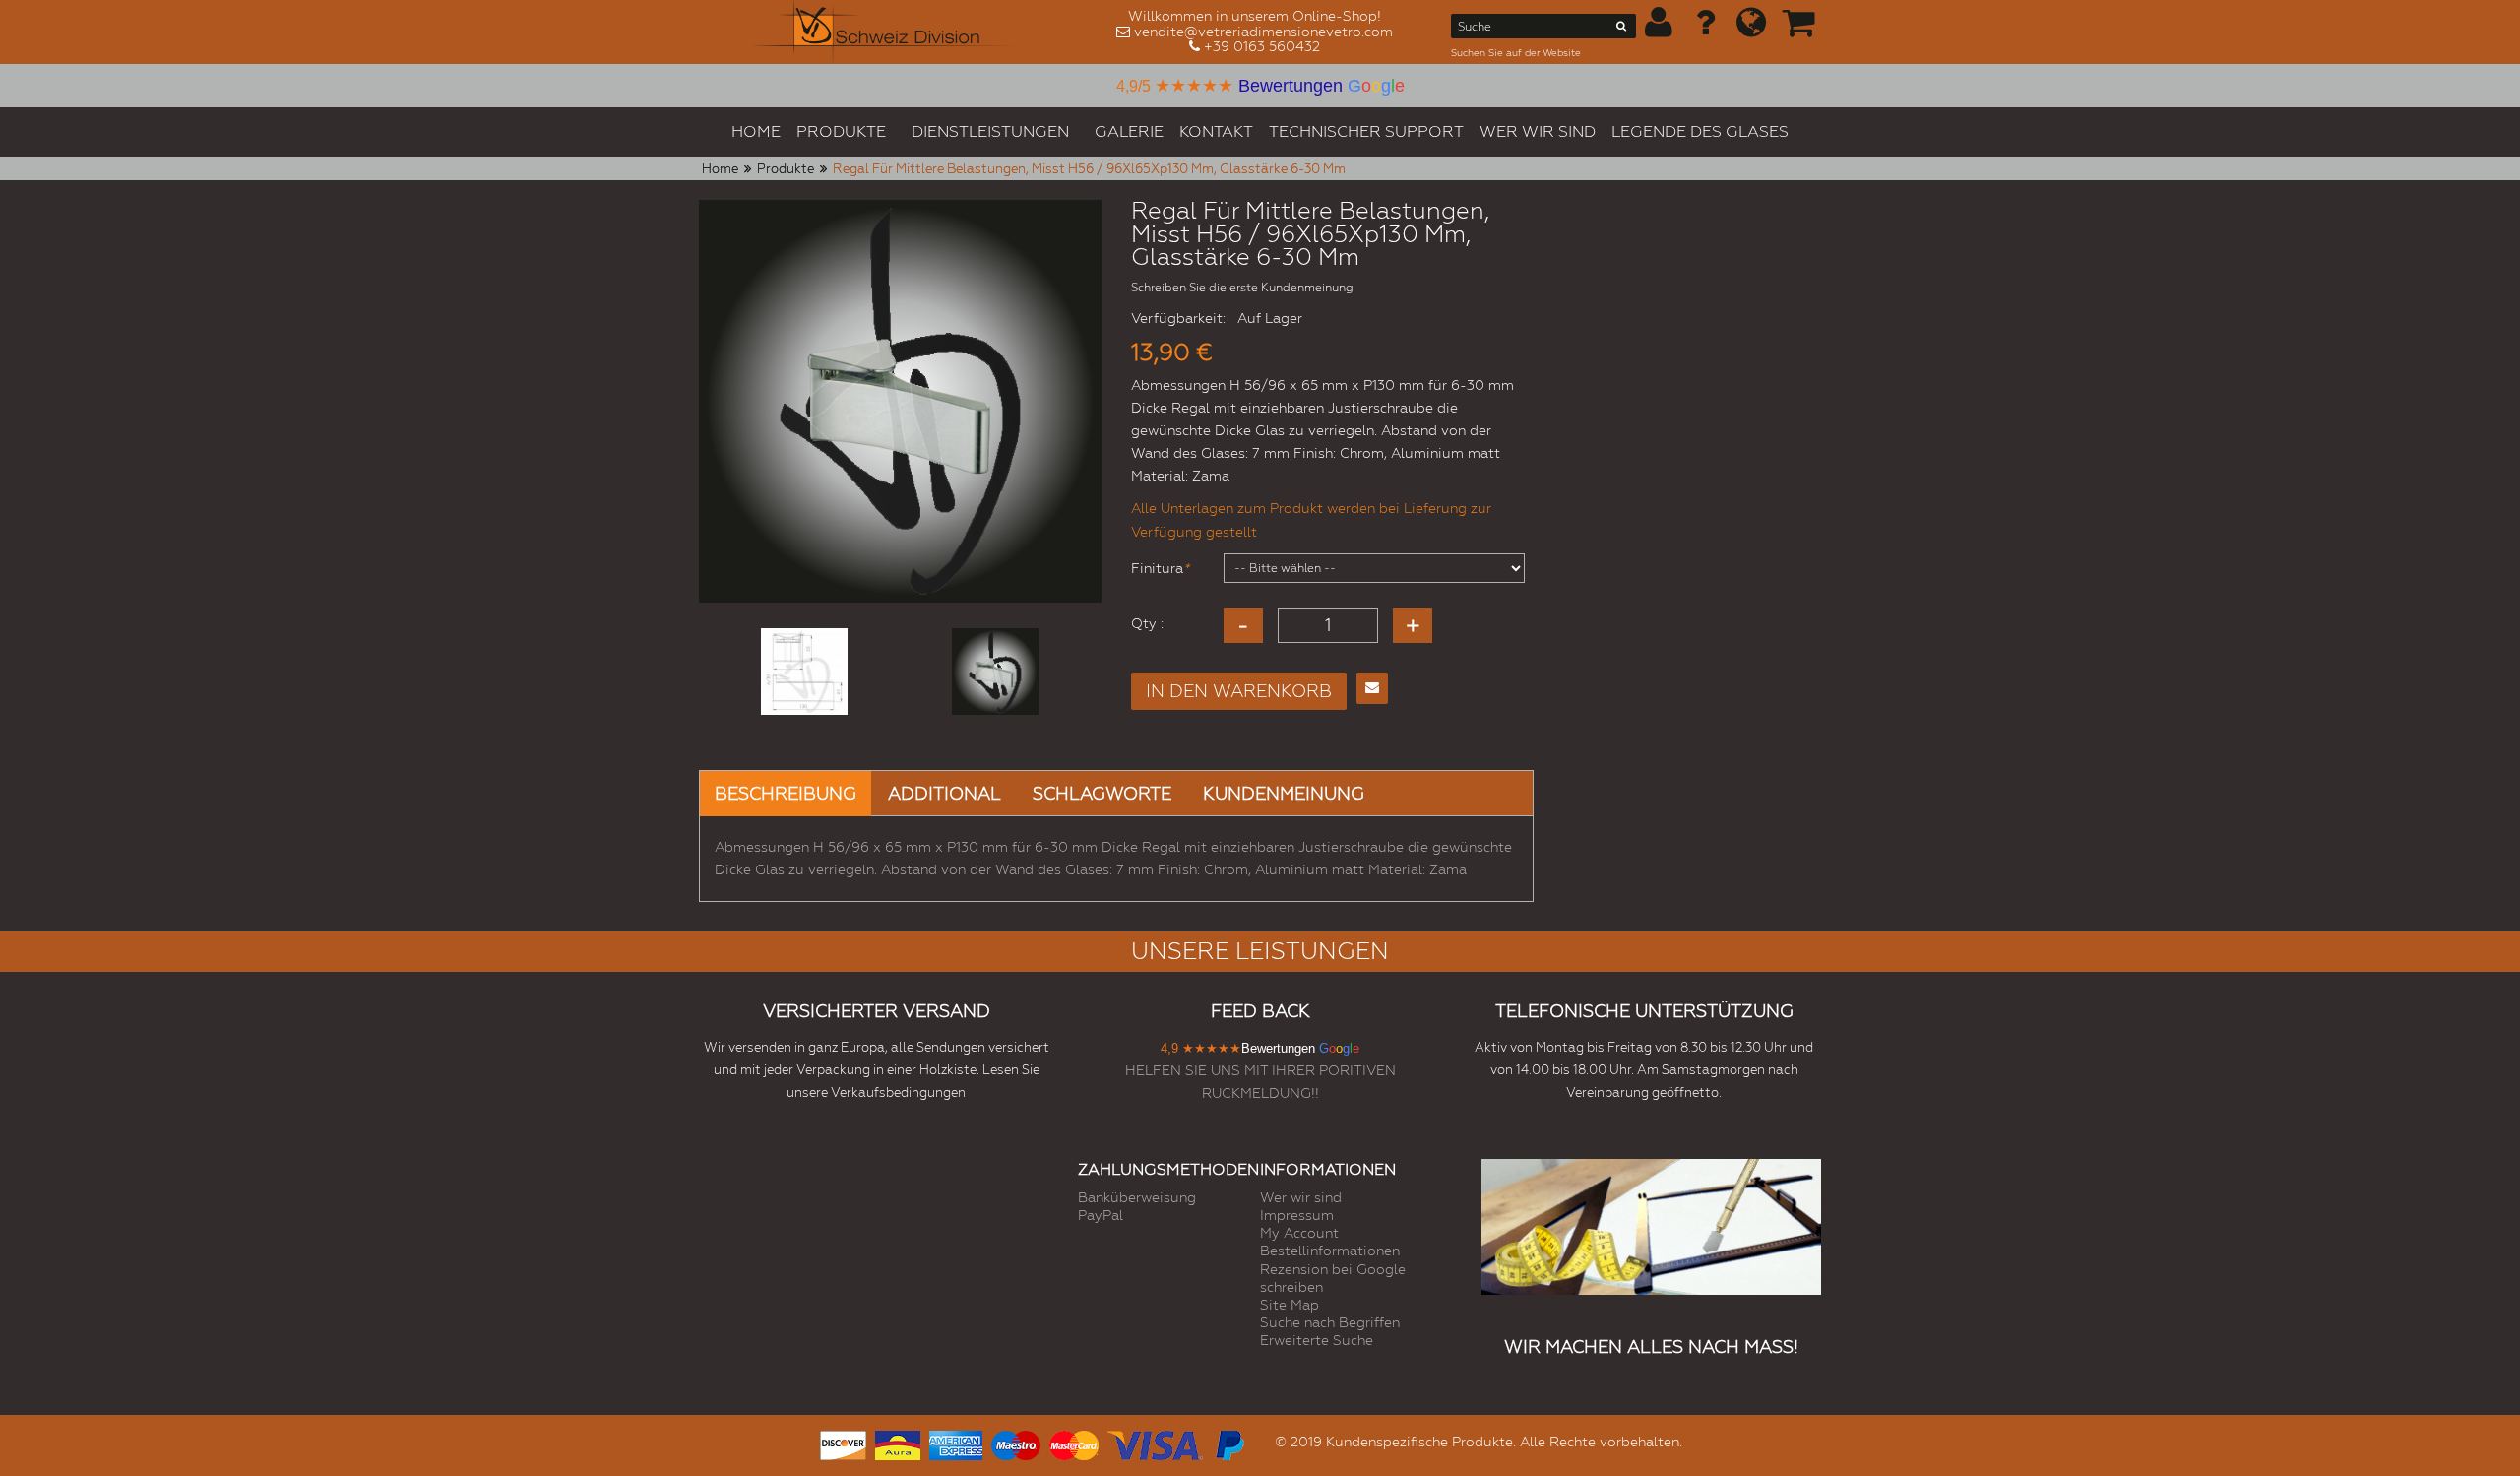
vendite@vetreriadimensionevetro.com (1263, 32)
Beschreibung (786, 793)
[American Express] (956, 1443)
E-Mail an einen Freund (1372, 688)
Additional (945, 793)
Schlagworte (1102, 793)
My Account (1299, 1233)
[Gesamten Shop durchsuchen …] (1622, 30)
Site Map (1290, 1305)
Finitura (1157, 568)
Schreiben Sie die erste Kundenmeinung (1242, 288)
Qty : (1147, 623)
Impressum (1297, 1215)
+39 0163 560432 (1262, 46)
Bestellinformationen (1330, 1251)
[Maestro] (1016, 1443)
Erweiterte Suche (1317, 1340)
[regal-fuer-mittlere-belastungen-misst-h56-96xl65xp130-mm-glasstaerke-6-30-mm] (804, 672)
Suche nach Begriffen (1330, 1322)
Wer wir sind (1301, 1197)
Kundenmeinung (1284, 793)
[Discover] (843, 1443)
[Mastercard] (1074, 1443)
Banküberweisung (1137, 1197)
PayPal (1101, 1215)
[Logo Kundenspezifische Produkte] (884, 32)
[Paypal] (1228, 1443)
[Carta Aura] (898, 1443)
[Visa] (1155, 1443)
